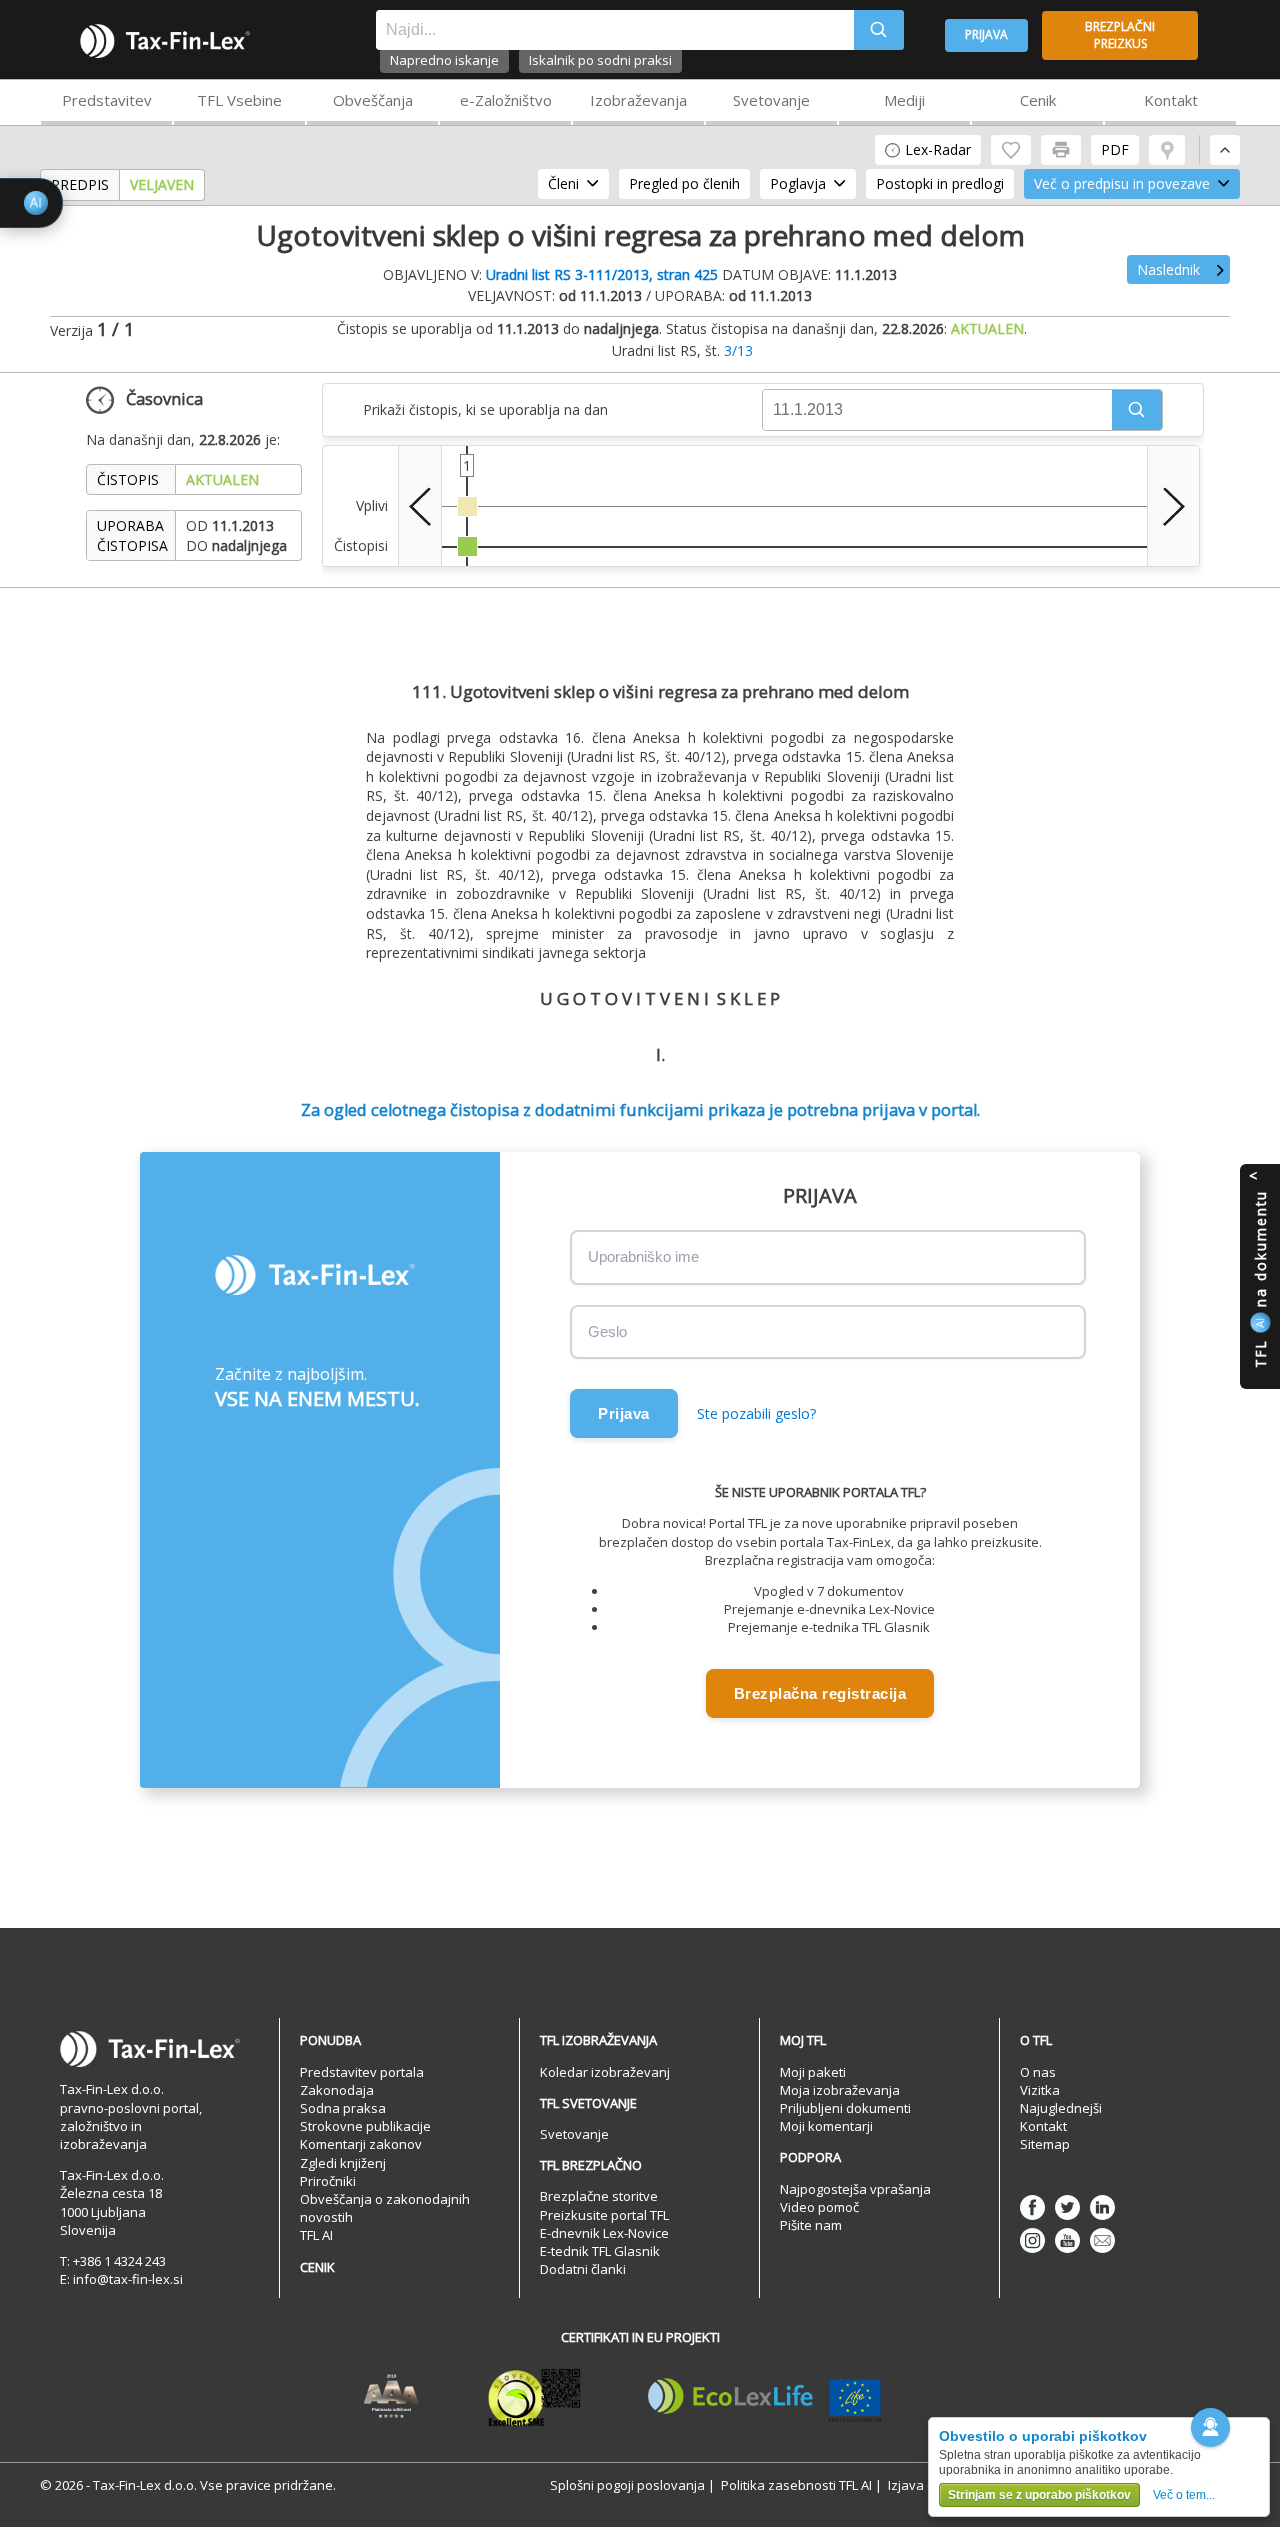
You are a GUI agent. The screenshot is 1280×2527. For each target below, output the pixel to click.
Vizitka (1040, 2090)
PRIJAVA (986, 34)
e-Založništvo (506, 100)
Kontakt (1171, 100)
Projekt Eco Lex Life (765, 2397)
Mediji (904, 100)
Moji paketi (813, 2072)
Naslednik (1168, 269)
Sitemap (1045, 2144)
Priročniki (328, 2181)
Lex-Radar (938, 149)
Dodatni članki (583, 2269)
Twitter (1067, 2207)
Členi (563, 183)
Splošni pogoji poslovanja (627, 2485)
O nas (1038, 2072)
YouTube (1067, 2240)
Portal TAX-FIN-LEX (165, 41)
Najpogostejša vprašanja (855, 2189)
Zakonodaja (337, 2090)
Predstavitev (107, 100)
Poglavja (798, 183)
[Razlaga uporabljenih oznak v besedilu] (1167, 150)
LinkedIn (1102, 2207)
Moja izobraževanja (840, 2090)
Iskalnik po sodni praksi (600, 60)
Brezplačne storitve (599, 2196)
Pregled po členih (684, 183)
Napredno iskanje (444, 60)
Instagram (1032, 2240)
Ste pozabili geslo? (756, 1413)
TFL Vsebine (239, 100)
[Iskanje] (879, 30)
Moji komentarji (826, 2126)
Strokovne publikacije (365, 2126)
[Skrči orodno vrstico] (1225, 150)
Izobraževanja (638, 100)
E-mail (1102, 2240)
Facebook (1032, 2207)
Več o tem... (1184, 2495)
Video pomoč (819, 2207)
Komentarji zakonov (361, 2144)
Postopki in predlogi (940, 183)
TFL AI (316, 2235)
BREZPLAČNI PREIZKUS (1120, 35)
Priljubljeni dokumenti (845, 2108)
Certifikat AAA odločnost (391, 2397)
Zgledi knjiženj (343, 2163)
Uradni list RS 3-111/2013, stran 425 (602, 274)
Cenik (1038, 100)
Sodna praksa (343, 2108)
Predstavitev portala (362, 2072)
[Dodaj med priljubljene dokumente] (1011, 150)
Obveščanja (373, 100)
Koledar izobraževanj (605, 2072)
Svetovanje (771, 100)
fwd (1173, 506)
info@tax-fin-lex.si (128, 2279)
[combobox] (615, 30)
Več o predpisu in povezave (1122, 183)
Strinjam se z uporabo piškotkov (1039, 2495)
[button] (1137, 410)
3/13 (738, 350)
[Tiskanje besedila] (1061, 150)
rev (420, 506)
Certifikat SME (534, 2397)
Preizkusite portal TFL (604, 2215)
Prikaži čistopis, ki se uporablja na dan (485, 409)
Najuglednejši (1061, 2108)
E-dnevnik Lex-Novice (604, 2233)
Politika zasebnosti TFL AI (796, 2485)
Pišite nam (811, 2225)
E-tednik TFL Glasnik (600, 2251)
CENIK (317, 2267)
